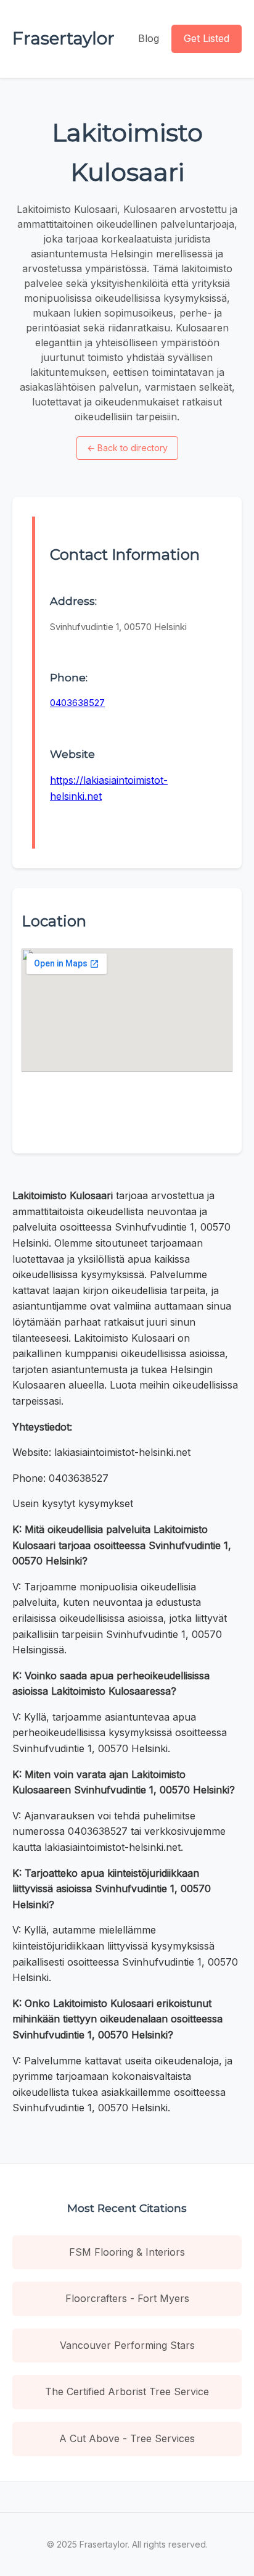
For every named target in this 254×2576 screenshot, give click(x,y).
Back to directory (127, 448)
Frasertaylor (63, 38)
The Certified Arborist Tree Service (127, 2391)
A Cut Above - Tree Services (127, 2438)
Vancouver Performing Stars (127, 2345)
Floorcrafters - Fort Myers (127, 2298)
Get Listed (207, 38)
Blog (149, 38)
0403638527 (77, 703)
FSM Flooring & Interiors (127, 2252)
